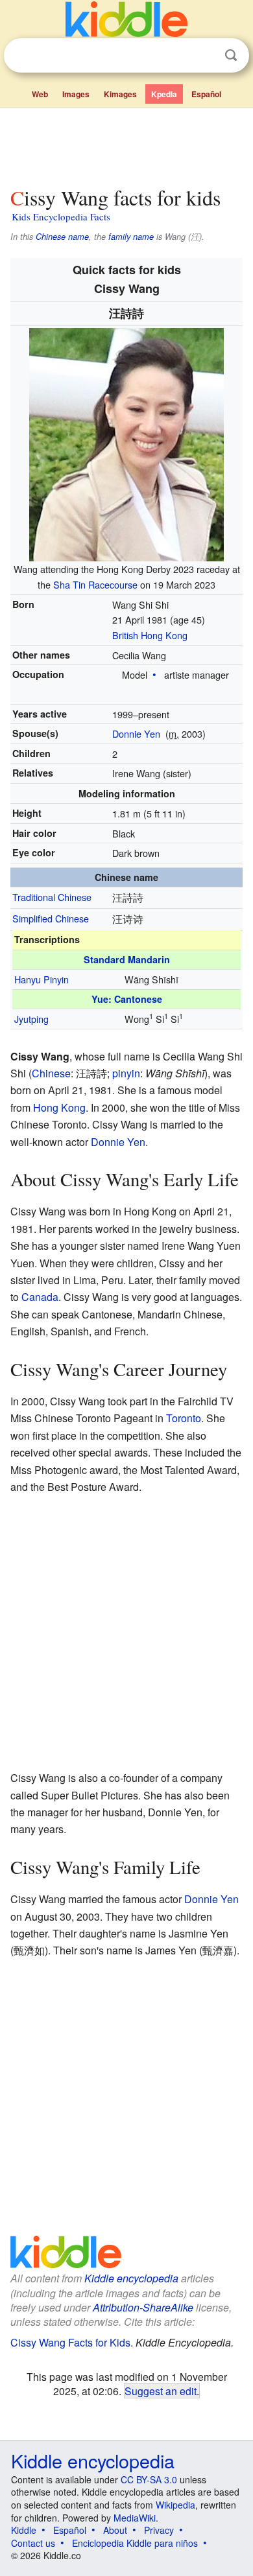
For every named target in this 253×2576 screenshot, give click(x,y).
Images (76, 94)
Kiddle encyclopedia (131, 2278)
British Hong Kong (150, 635)
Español (206, 94)
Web (40, 94)
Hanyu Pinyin (42, 979)
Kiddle (24, 2530)
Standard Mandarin (127, 959)
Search (231, 55)
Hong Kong (59, 1107)
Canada (40, 1297)
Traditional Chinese (52, 897)
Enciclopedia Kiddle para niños (135, 2543)
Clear (204, 56)
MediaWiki (135, 2518)
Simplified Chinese (51, 918)
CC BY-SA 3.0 (149, 2479)
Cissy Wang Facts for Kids (70, 2342)
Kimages (120, 94)
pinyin (126, 1073)
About (115, 2530)
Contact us (33, 2543)
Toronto (184, 1418)
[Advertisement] (126, 145)
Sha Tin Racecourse (95, 584)
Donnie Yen (136, 733)
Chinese (51, 1073)
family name (131, 237)
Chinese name (62, 237)
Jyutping (31, 1019)
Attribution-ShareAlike (143, 2307)
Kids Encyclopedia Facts (61, 217)
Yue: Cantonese (127, 999)
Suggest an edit (161, 2391)
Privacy (159, 2530)
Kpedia (164, 94)
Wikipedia (175, 2505)
